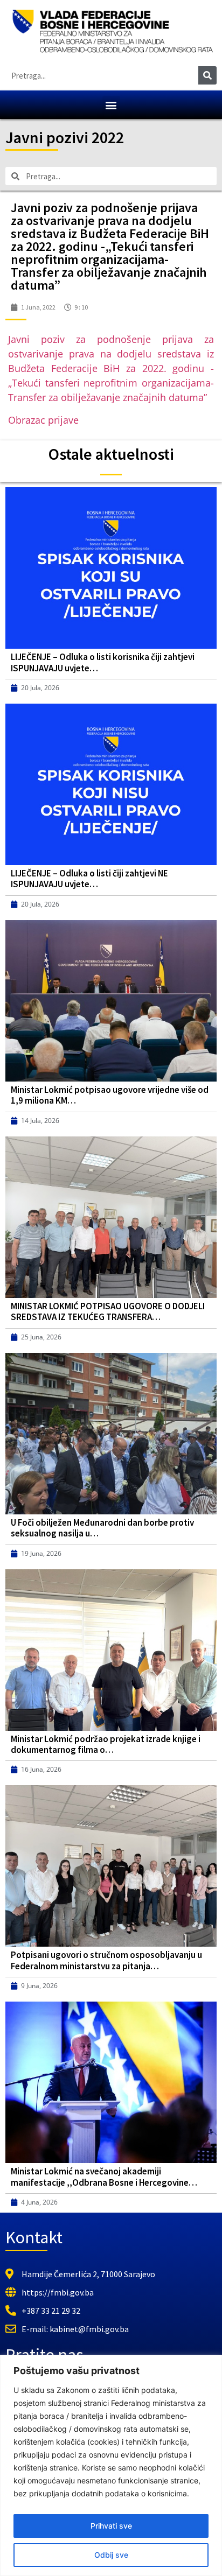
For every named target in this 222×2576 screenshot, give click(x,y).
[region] (111, 2465)
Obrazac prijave (43, 420)
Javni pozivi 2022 (65, 137)
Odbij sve (111, 2555)
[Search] (207, 75)
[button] (111, 105)
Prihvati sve (111, 2526)
